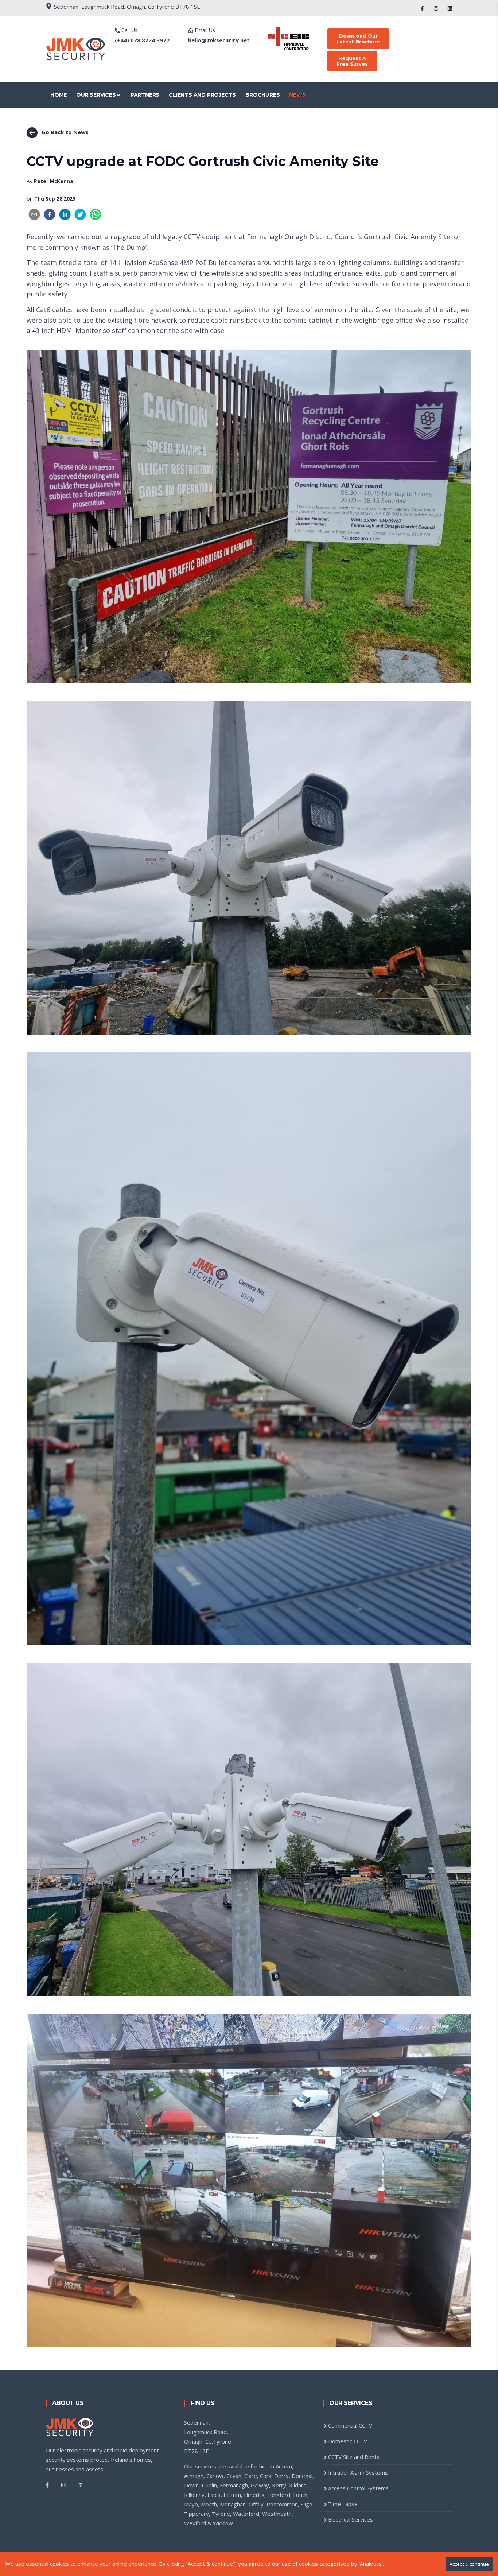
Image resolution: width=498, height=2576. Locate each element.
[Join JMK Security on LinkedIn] (450, 8)
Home (59, 95)
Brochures (262, 95)
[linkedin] (65, 214)
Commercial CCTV (350, 2425)
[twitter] (80, 214)
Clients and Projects (202, 95)
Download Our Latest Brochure (358, 39)
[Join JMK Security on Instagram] (436, 8)
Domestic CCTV (348, 2441)
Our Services (96, 95)
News (297, 95)
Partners (145, 95)
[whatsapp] (96, 214)
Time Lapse (343, 2504)
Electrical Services (351, 2519)
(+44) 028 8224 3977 (142, 40)
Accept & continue (469, 2564)
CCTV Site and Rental (354, 2457)
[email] (34, 214)
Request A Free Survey (352, 61)
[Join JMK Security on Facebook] (422, 8)
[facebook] (50, 214)
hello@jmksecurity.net (219, 40)
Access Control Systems (358, 2488)
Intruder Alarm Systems (358, 2472)
